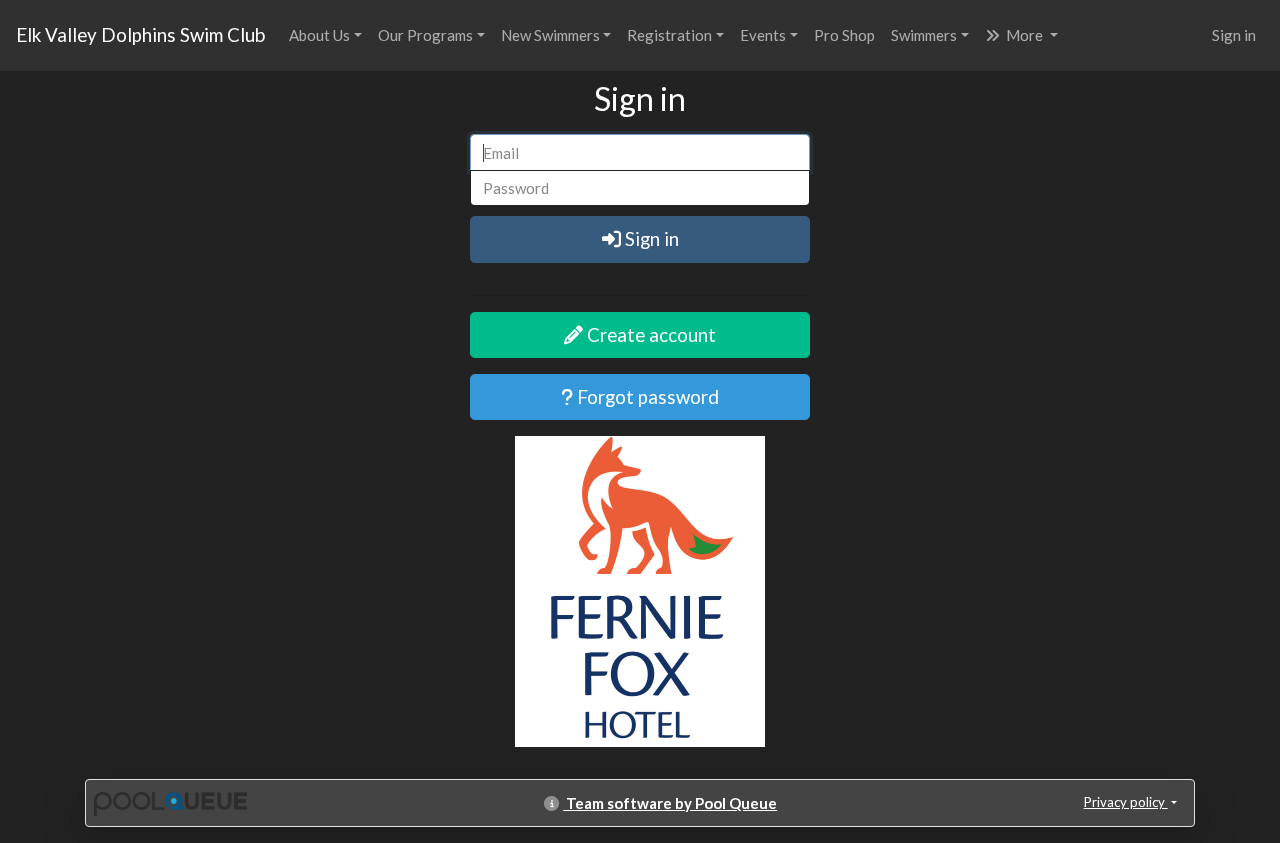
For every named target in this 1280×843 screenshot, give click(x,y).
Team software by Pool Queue (670, 803)
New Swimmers (550, 35)
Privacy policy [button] (1126, 802)
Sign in (1234, 35)
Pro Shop (844, 35)
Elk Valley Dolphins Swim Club (140, 34)
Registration (669, 35)
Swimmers (924, 35)
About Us (319, 35)
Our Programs (425, 35)
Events (763, 35)
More (1024, 35)
